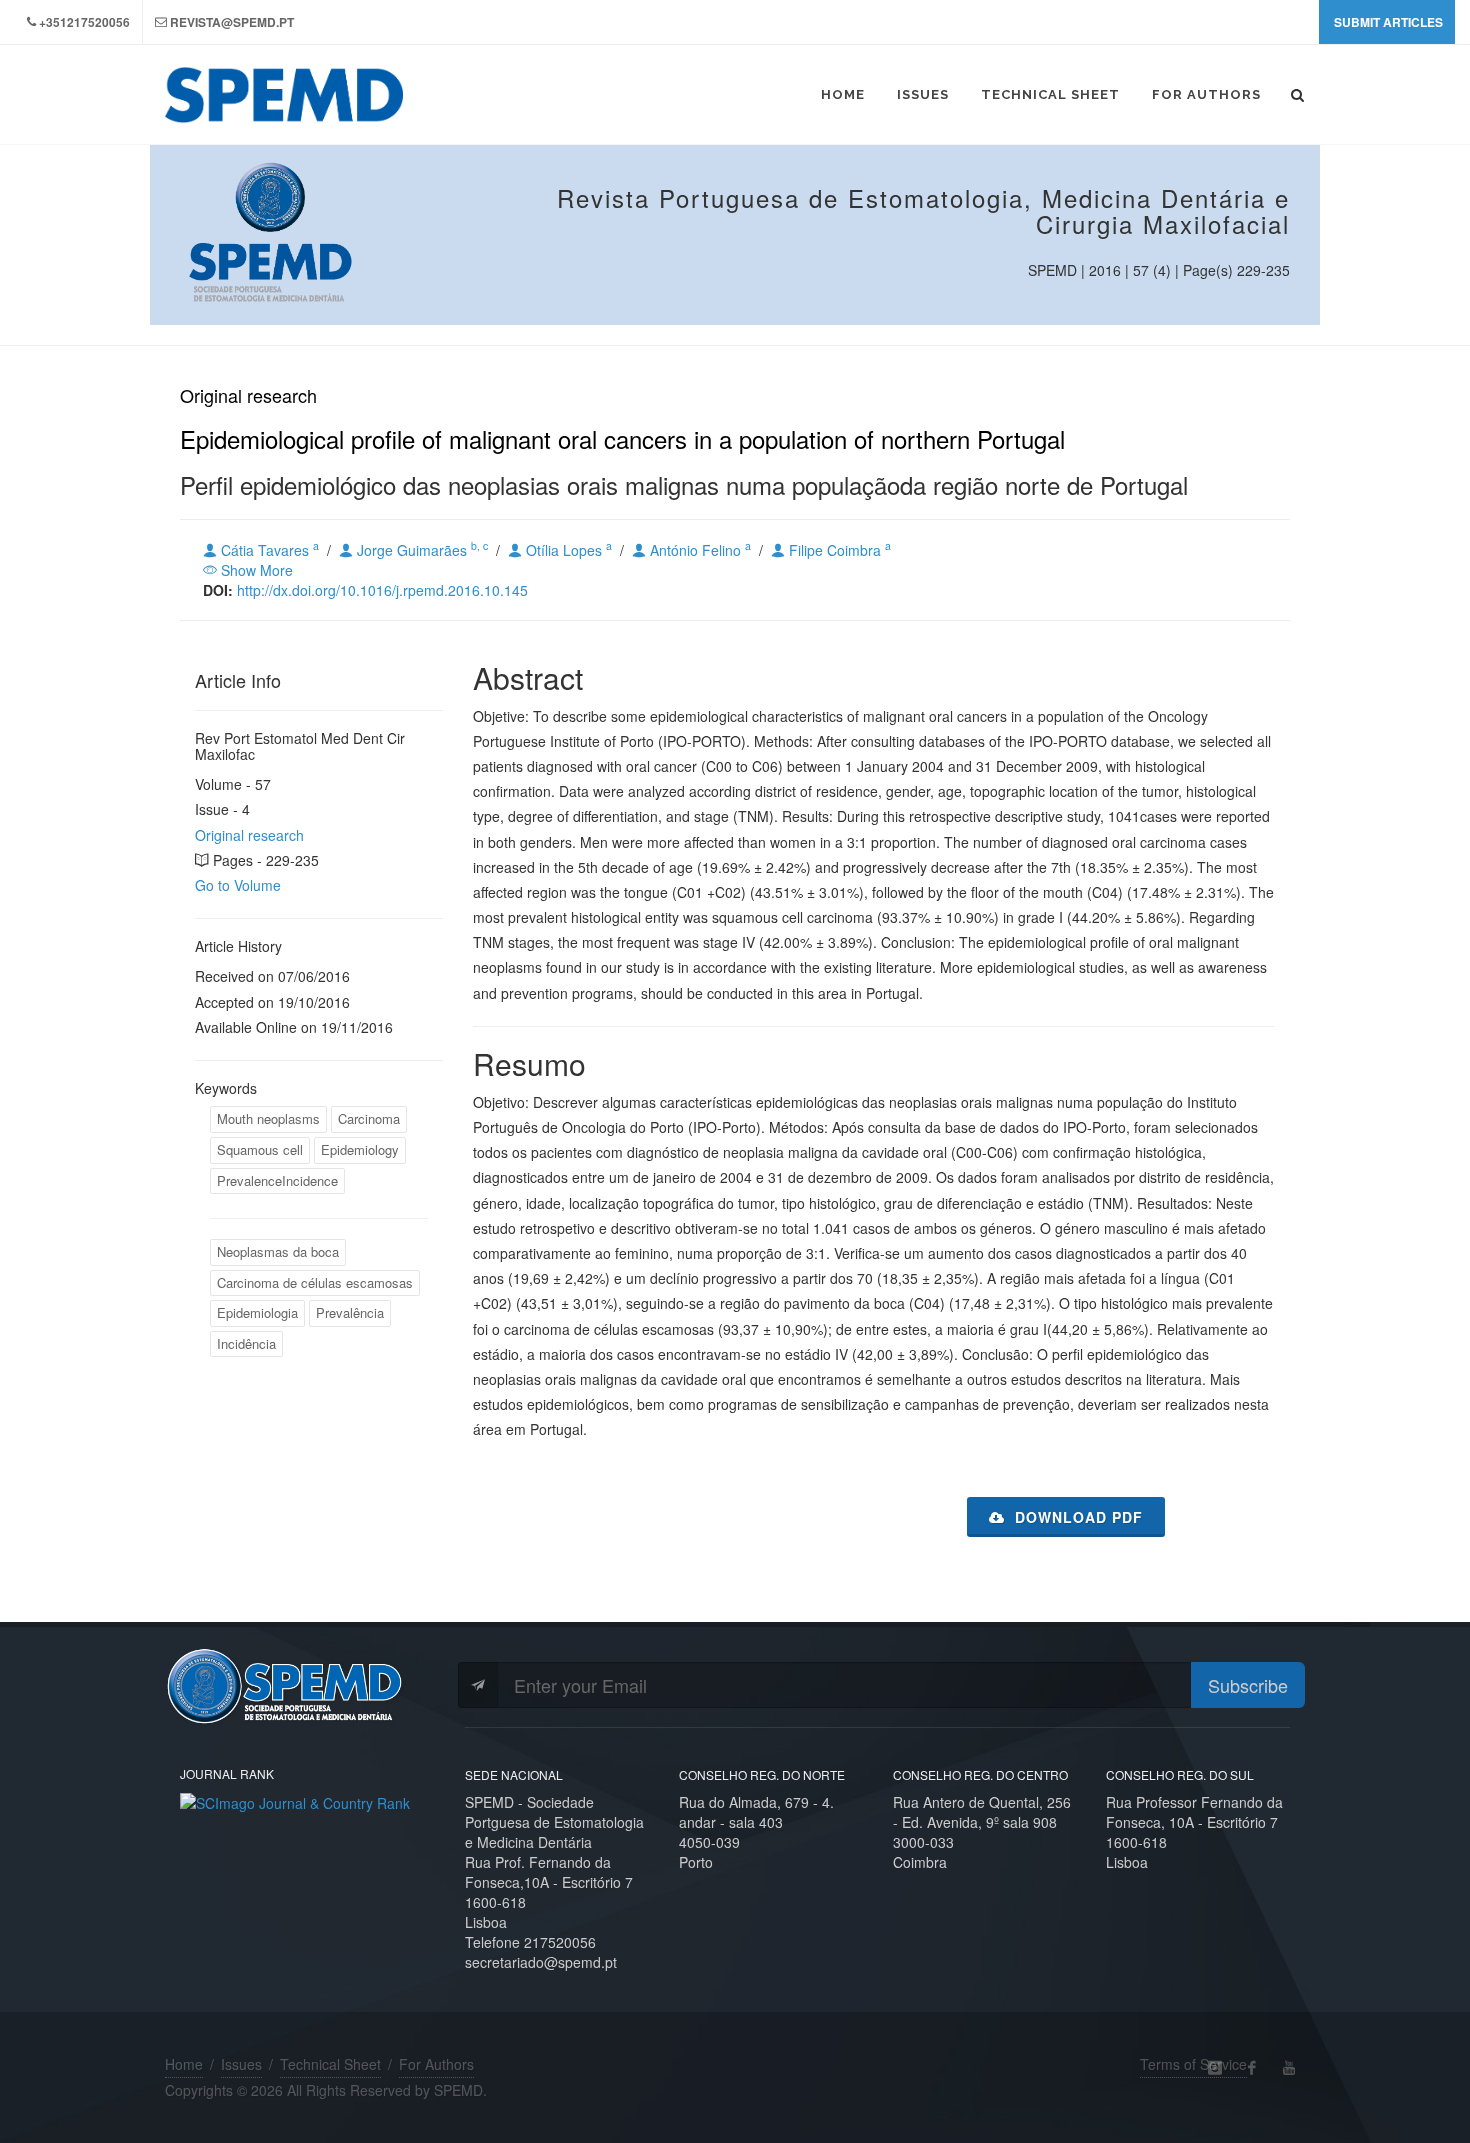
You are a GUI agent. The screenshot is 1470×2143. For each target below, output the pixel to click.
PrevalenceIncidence (277, 1180)
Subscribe (1248, 1685)
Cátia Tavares (268, 550)
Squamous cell (260, 1149)
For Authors (436, 2064)
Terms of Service (1193, 2064)
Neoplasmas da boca (278, 1251)
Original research (249, 835)
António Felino (698, 550)
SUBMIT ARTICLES (1388, 22)
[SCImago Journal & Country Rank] (295, 1801)
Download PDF (1076, 1517)
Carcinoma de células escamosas (315, 1282)
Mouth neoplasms (268, 1118)
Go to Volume (238, 885)
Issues (241, 2064)
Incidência (246, 1343)
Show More (255, 570)
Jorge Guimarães (420, 550)
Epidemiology (360, 1149)
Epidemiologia (257, 1312)
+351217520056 (84, 22)
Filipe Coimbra (838, 550)
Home (184, 2064)
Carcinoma (369, 1118)
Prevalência (350, 1312)
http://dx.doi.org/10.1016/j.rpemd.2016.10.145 (382, 590)
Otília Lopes (567, 550)
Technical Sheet (330, 2064)
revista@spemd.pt (232, 22)
